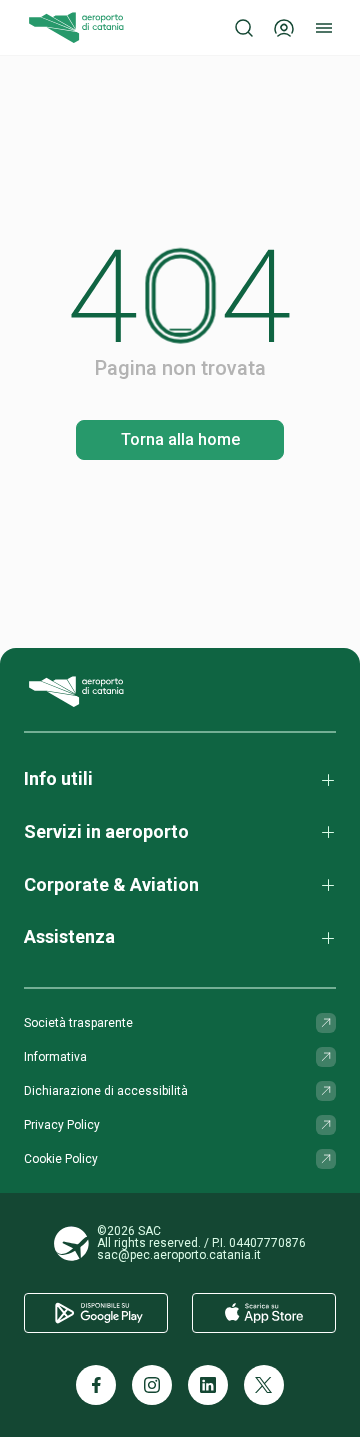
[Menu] (324, 28)
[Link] (326, 1023)
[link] (180, 440)
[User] (284, 28)
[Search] (244, 28)
